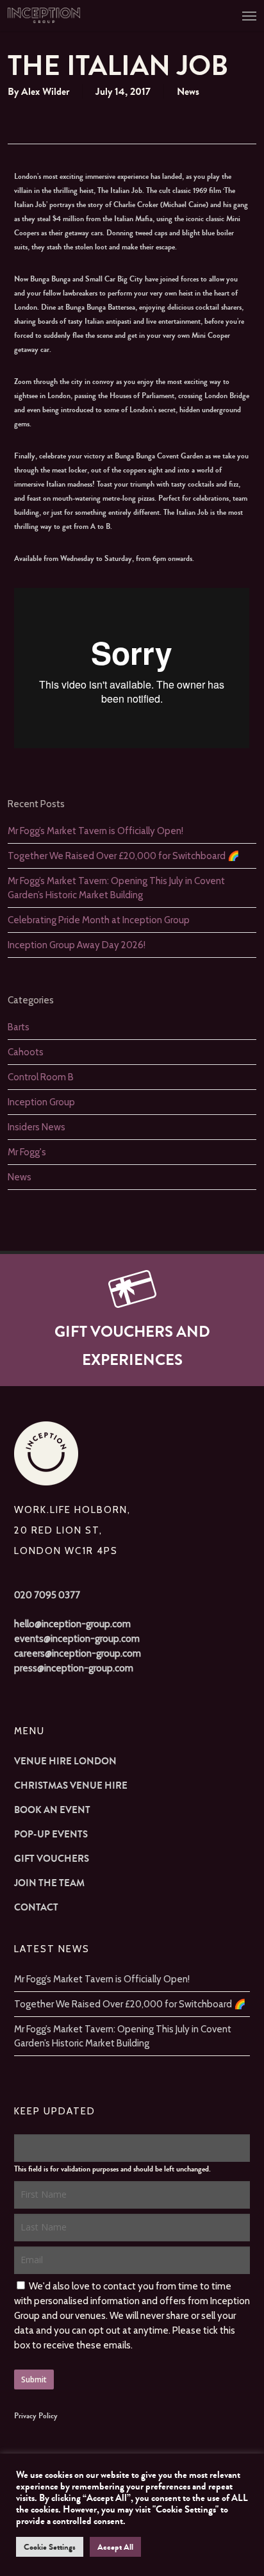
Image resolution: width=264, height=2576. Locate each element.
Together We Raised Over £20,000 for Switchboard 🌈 (124, 856)
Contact (36, 1907)
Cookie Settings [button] (50, 2547)
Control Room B (41, 1077)
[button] (249, 15)
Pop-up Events (51, 1834)
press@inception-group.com (74, 1668)
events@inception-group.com (77, 1639)
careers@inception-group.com (78, 1653)
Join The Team (49, 1883)
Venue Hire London (65, 1761)
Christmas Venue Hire (71, 1786)
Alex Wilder (45, 91)
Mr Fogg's (27, 1152)
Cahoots (26, 1052)
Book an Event (52, 1810)
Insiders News (37, 1127)
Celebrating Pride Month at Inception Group (99, 920)
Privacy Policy (36, 2416)
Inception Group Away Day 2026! (77, 945)
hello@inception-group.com (72, 1624)
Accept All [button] (115, 2547)
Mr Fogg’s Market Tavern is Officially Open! (95, 831)
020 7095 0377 (47, 1595)
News (188, 91)
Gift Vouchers (52, 1859)
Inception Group (41, 1102)
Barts (19, 1027)
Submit (34, 2379)
